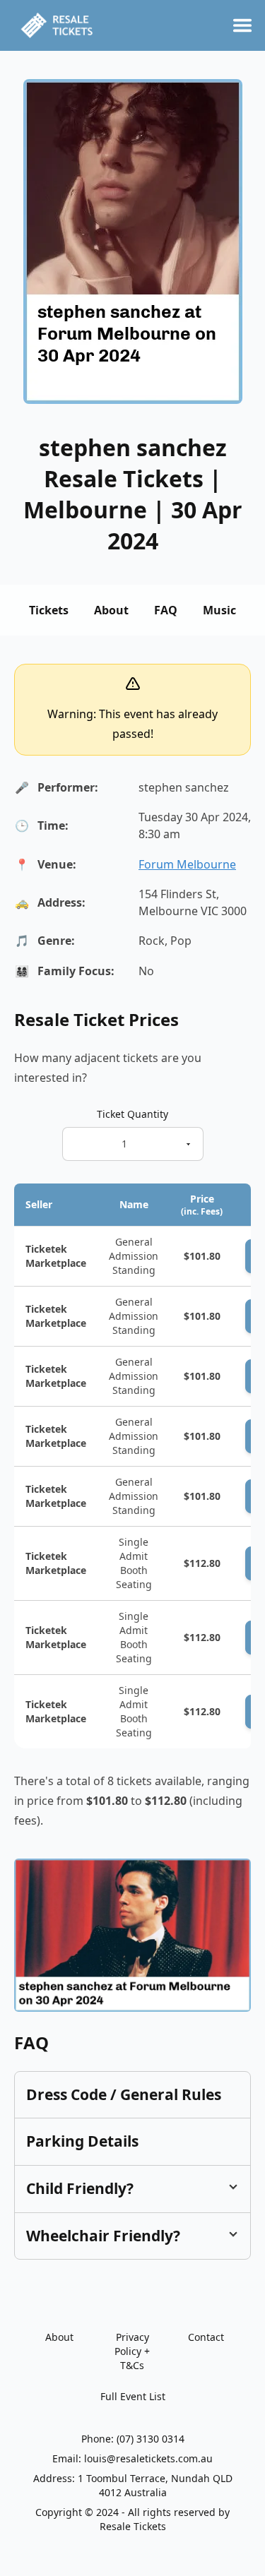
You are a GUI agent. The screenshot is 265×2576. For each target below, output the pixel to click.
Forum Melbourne (187, 864)
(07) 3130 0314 (151, 2439)
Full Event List (133, 2396)
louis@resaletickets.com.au (148, 2458)
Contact (206, 2337)
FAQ (166, 610)
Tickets (49, 610)
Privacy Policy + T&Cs (132, 2351)
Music (219, 610)
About (111, 610)
